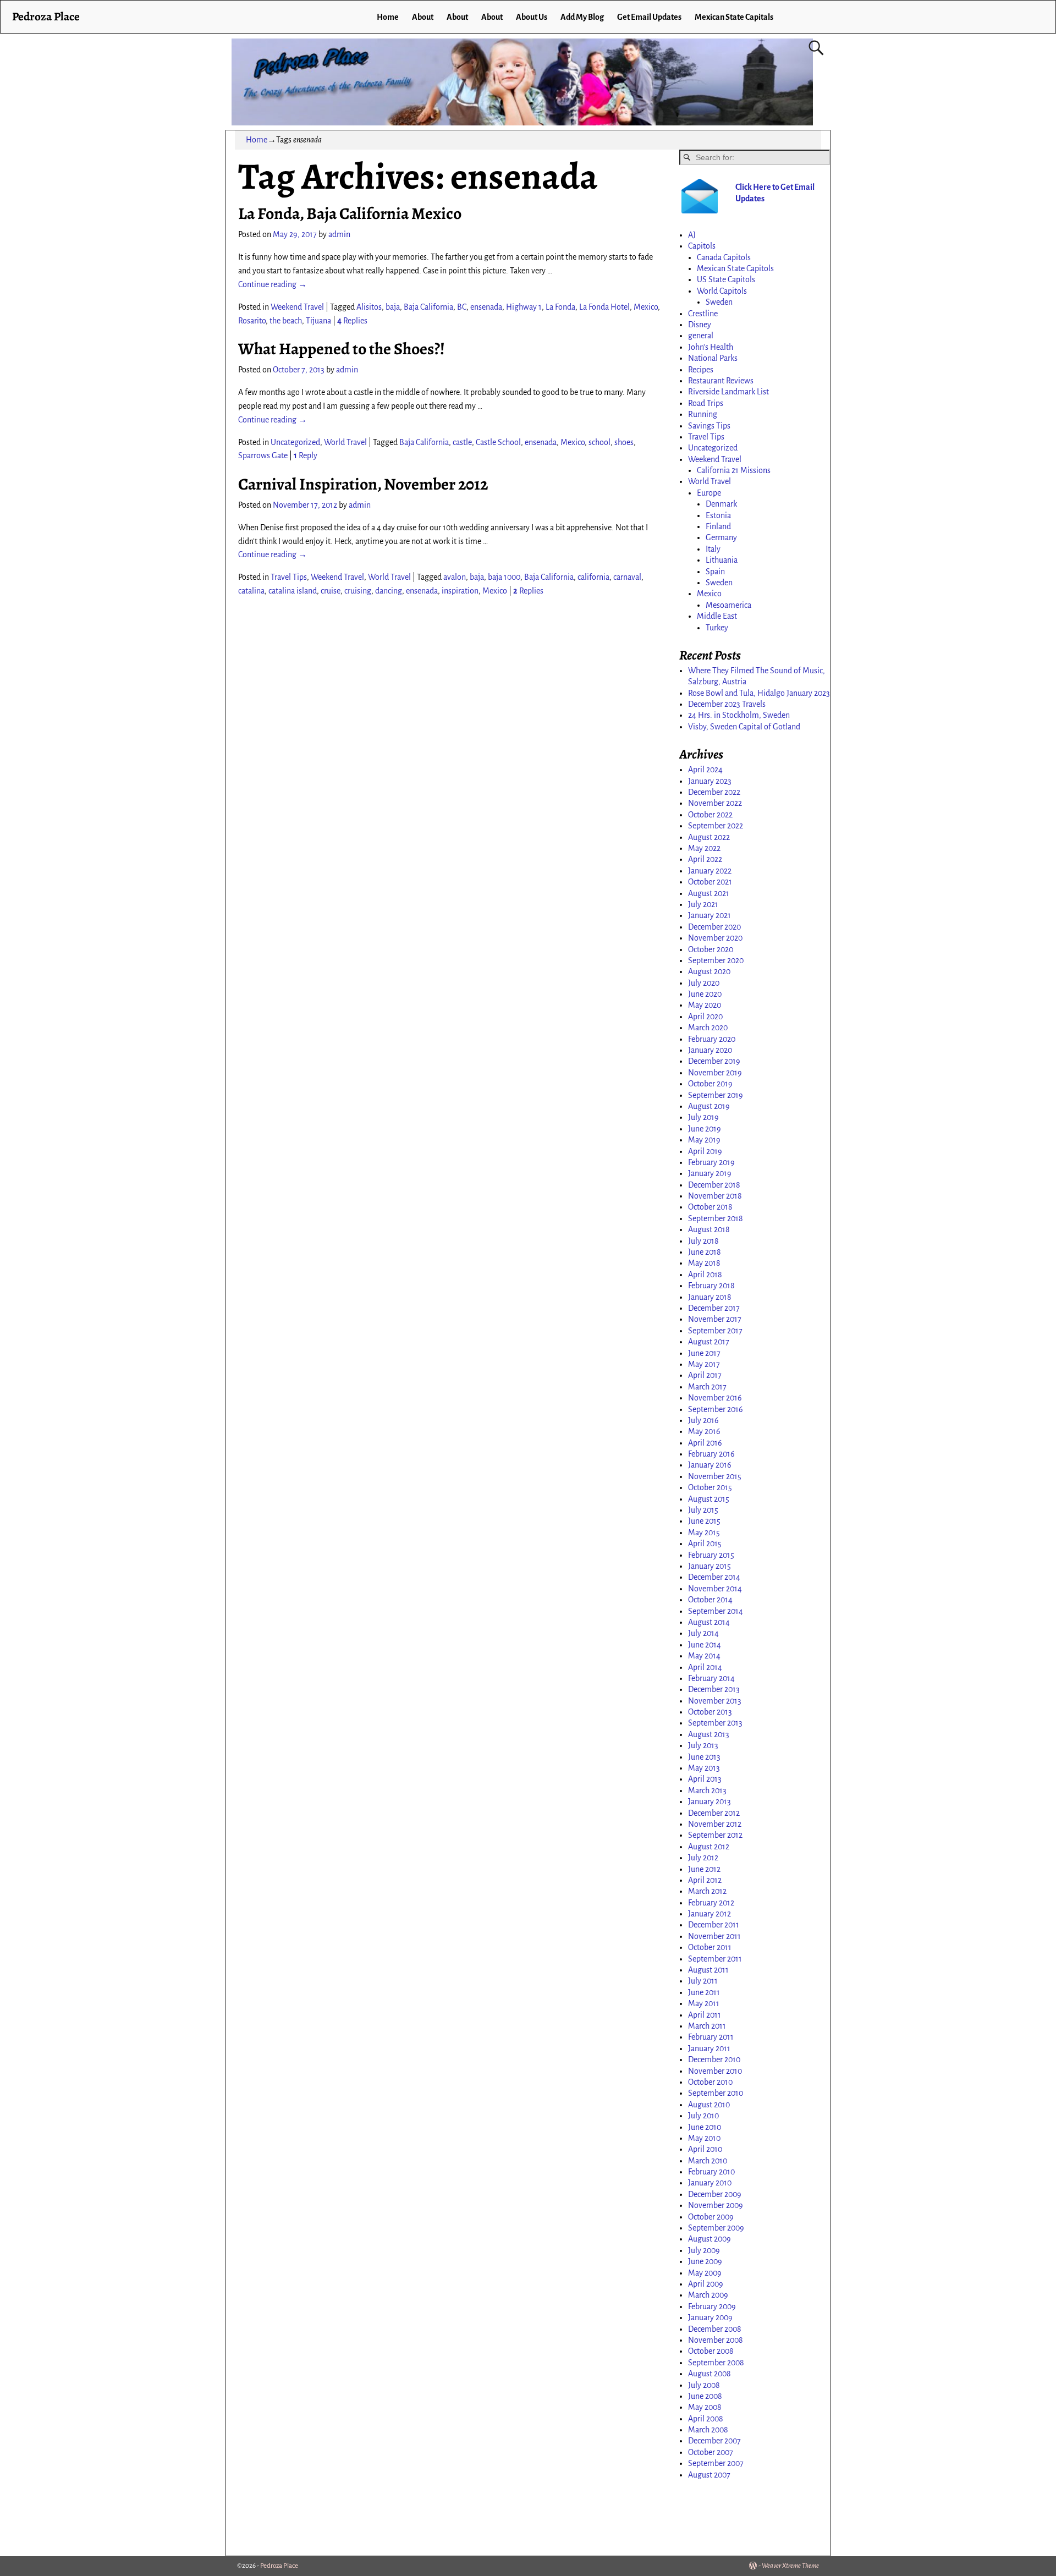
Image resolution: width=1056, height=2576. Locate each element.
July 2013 (703, 1745)
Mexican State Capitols (735, 268)
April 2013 (705, 1779)
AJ (692, 235)
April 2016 (705, 1443)
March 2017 (707, 1387)
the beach (286, 321)
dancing (389, 591)
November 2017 (715, 1319)
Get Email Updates (649, 17)
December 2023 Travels (727, 704)
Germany (721, 537)
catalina (251, 591)
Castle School (498, 442)
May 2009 (705, 2273)
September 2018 (716, 1218)
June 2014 (705, 1645)
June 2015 (704, 1521)
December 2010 (714, 2059)
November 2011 (714, 1936)
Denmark (721, 504)
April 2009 (706, 2284)
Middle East (717, 616)
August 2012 (709, 1847)
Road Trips (706, 403)
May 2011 (704, 2003)
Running (703, 414)
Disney (700, 325)
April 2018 (705, 1275)
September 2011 (715, 1959)
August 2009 (710, 2239)
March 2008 (708, 2430)
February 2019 (711, 1162)
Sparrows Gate (263, 455)
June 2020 (705, 994)
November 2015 (715, 1476)
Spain (715, 572)
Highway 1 (524, 307)
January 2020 (710, 1050)
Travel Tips (289, 577)
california (593, 577)
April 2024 (705, 770)
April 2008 (706, 2419)
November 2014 (715, 1589)
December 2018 (714, 1185)
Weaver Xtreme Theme (790, 2566)
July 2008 (704, 2385)
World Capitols (722, 291)
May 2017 (704, 1364)
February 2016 (711, 1454)
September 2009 (716, 2228)
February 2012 (711, 1903)
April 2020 (705, 1017)
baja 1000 (504, 577)
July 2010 (703, 2116)
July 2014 (703, 1633)
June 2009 (705, 2261)
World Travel (345, 442)
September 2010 (716, 2093)
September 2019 (716, 1095)
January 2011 (709, 2048)
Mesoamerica (728, 605)
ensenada (486, 307)
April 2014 (705, 1667)
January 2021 (710, 915)
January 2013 (710, 1801)
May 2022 (704, 848)
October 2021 (710, 882)
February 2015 (711, 1555)
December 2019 (714, 1061)
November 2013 (715, 1701)
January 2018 (710, 1297)
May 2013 (704, 1768)
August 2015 (709, 1499)
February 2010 (711, 2172)
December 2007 (714, 2441)
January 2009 (710, 2317)
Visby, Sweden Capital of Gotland (744, 727)
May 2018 (704, 1263)
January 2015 (710, 1566)
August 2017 (709, 1342)
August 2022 (709, 837)
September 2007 (716, 2463)
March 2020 (708, 1028)
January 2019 (710, 1173)
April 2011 (705, 2015)
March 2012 (707, 1891)
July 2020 (704, 983)
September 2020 (716, 960)
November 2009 (716, 2205)
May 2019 (704, 1140)
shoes (624, 442)
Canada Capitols (724, 257)
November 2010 (715, 2071)
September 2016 (716, 1409)
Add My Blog (582, 17)
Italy (713, 549)
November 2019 (715, 1073)
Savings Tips (709, 426)
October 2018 (710, 1207)
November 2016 (715, 1398)
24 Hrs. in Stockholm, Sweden (739, 715)
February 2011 (711, 2037)
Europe (709, 493)
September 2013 (715, 1723)
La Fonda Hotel (604, 307)
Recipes (701, 370)
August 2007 (709, 2475)
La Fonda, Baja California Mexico (350, 213)
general (701, 336)
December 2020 (714, 927)
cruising (358, 591)
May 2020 (705, 1005)
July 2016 (703, 1420)
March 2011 (707, 2026)
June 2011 (704, 1992)
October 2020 (711, 949)
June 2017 (704, 1353)
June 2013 (704, 1757)
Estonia (718, 515)
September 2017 (715, 1331)
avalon (455, 577)
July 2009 (704, 2250)
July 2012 (703, 1858)
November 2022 (715, 803)
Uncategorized (295, 442)
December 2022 (714, 792)
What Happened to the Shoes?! (342, 349)
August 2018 (709, 1229)
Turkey (717, 628)
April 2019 (705, 1151)
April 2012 (705, 1880)
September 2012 (715, 1835)
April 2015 (705, 1544)
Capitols (702, 246)
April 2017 (705, 1375)
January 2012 (710, 1914)
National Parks (713, 358)
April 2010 (705, 2149)
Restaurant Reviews (721, 381)
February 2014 (711, 1678)
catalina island (293, 591)
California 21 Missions (734, 470)
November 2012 (715, 1824)
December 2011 (714, 1925)
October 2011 (710, 1947)
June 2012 (704, 1869)
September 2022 (716, 826)
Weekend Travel (297, 307)
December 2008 (715, 2329)
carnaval (627, 577)
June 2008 (705, 2396)
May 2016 (704, 1431)
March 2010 (708, 2161)
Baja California (428, 307)
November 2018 (715, 1196)
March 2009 (708, 2295)
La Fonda (560, 307)
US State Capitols (726, 279)
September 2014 (716, 1611)
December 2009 (715, 2194)
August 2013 (709, 1734)
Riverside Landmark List (728, 392)
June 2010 (705, 2127)
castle (462, 442)
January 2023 (710, 781)
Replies (352, 321)
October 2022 (710, 815)
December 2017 (714, 1308)
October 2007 (711, 2452)
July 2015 (703, 1510)
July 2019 (703, 1117)
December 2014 (714, 1577)
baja (393, 307)
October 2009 (711, 2217)
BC (462, 307)
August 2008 (710, 2374)
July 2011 (703, 1981)
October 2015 (710, 1487)
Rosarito (252, 321)
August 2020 (709, 971)
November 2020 (715, 938)
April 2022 (705, 859)
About (423, 17)
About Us (532, 17)
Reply (306, 455)
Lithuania (722, 560)
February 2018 (711, 1286)
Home (388, 17)
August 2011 (708, 1970)
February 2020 (712, 1039)
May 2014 (704, 1656)
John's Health (711, 347)
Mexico (646, 307)
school (599, 442)
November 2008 (716, 2340)
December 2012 (714, 1813)
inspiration (460, 591)
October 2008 (711, 2351)
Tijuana (318, 321)
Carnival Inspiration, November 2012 (363, 484)
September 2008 (716, 2363)
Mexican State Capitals (734, 17)
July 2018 (703, 1241)
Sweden (719, 302)
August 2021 (709, 893)
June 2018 (705, 1252)
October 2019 (710, 1084)
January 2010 (710, 2183)
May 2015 (704, 1533)
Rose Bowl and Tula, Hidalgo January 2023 (759, 693)
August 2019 (709, 1106)
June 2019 (705, 1129)
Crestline (703, 314)
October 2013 (710, 1712)
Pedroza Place (46, 16)
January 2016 (710, 1465)
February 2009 (712, 2306)
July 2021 (703, 904)
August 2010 (709, 2105)
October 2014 (710, 1600)
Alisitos (369, 307)
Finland (718, 526)
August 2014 (709, 1622)
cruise (331, 591)
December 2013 (714, 1689)
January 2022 (710, 871)
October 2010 (710, 2082)
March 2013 (707, 1790)
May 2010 (704, 2138)
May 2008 (705, 2407)
